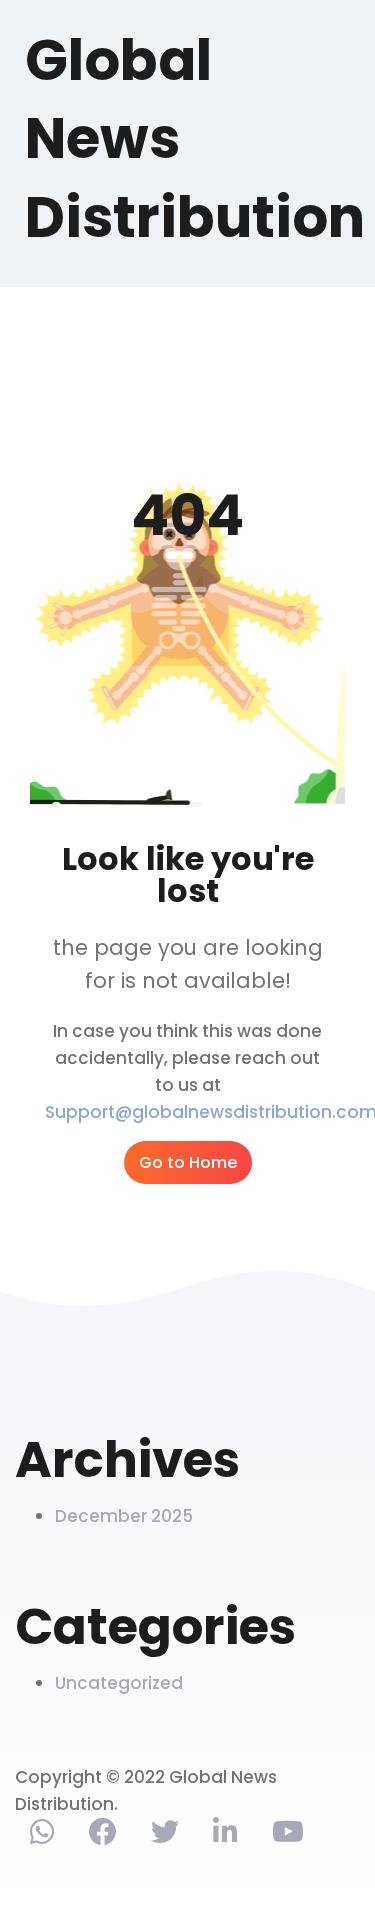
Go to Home (188, 1162)
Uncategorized (119, 1683)
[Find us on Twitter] (165, 1836)
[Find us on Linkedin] (225, 1836)
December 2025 (124, 1516)
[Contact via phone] (42, 1836)
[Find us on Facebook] (103, 1836)
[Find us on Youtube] (288, 1836)
